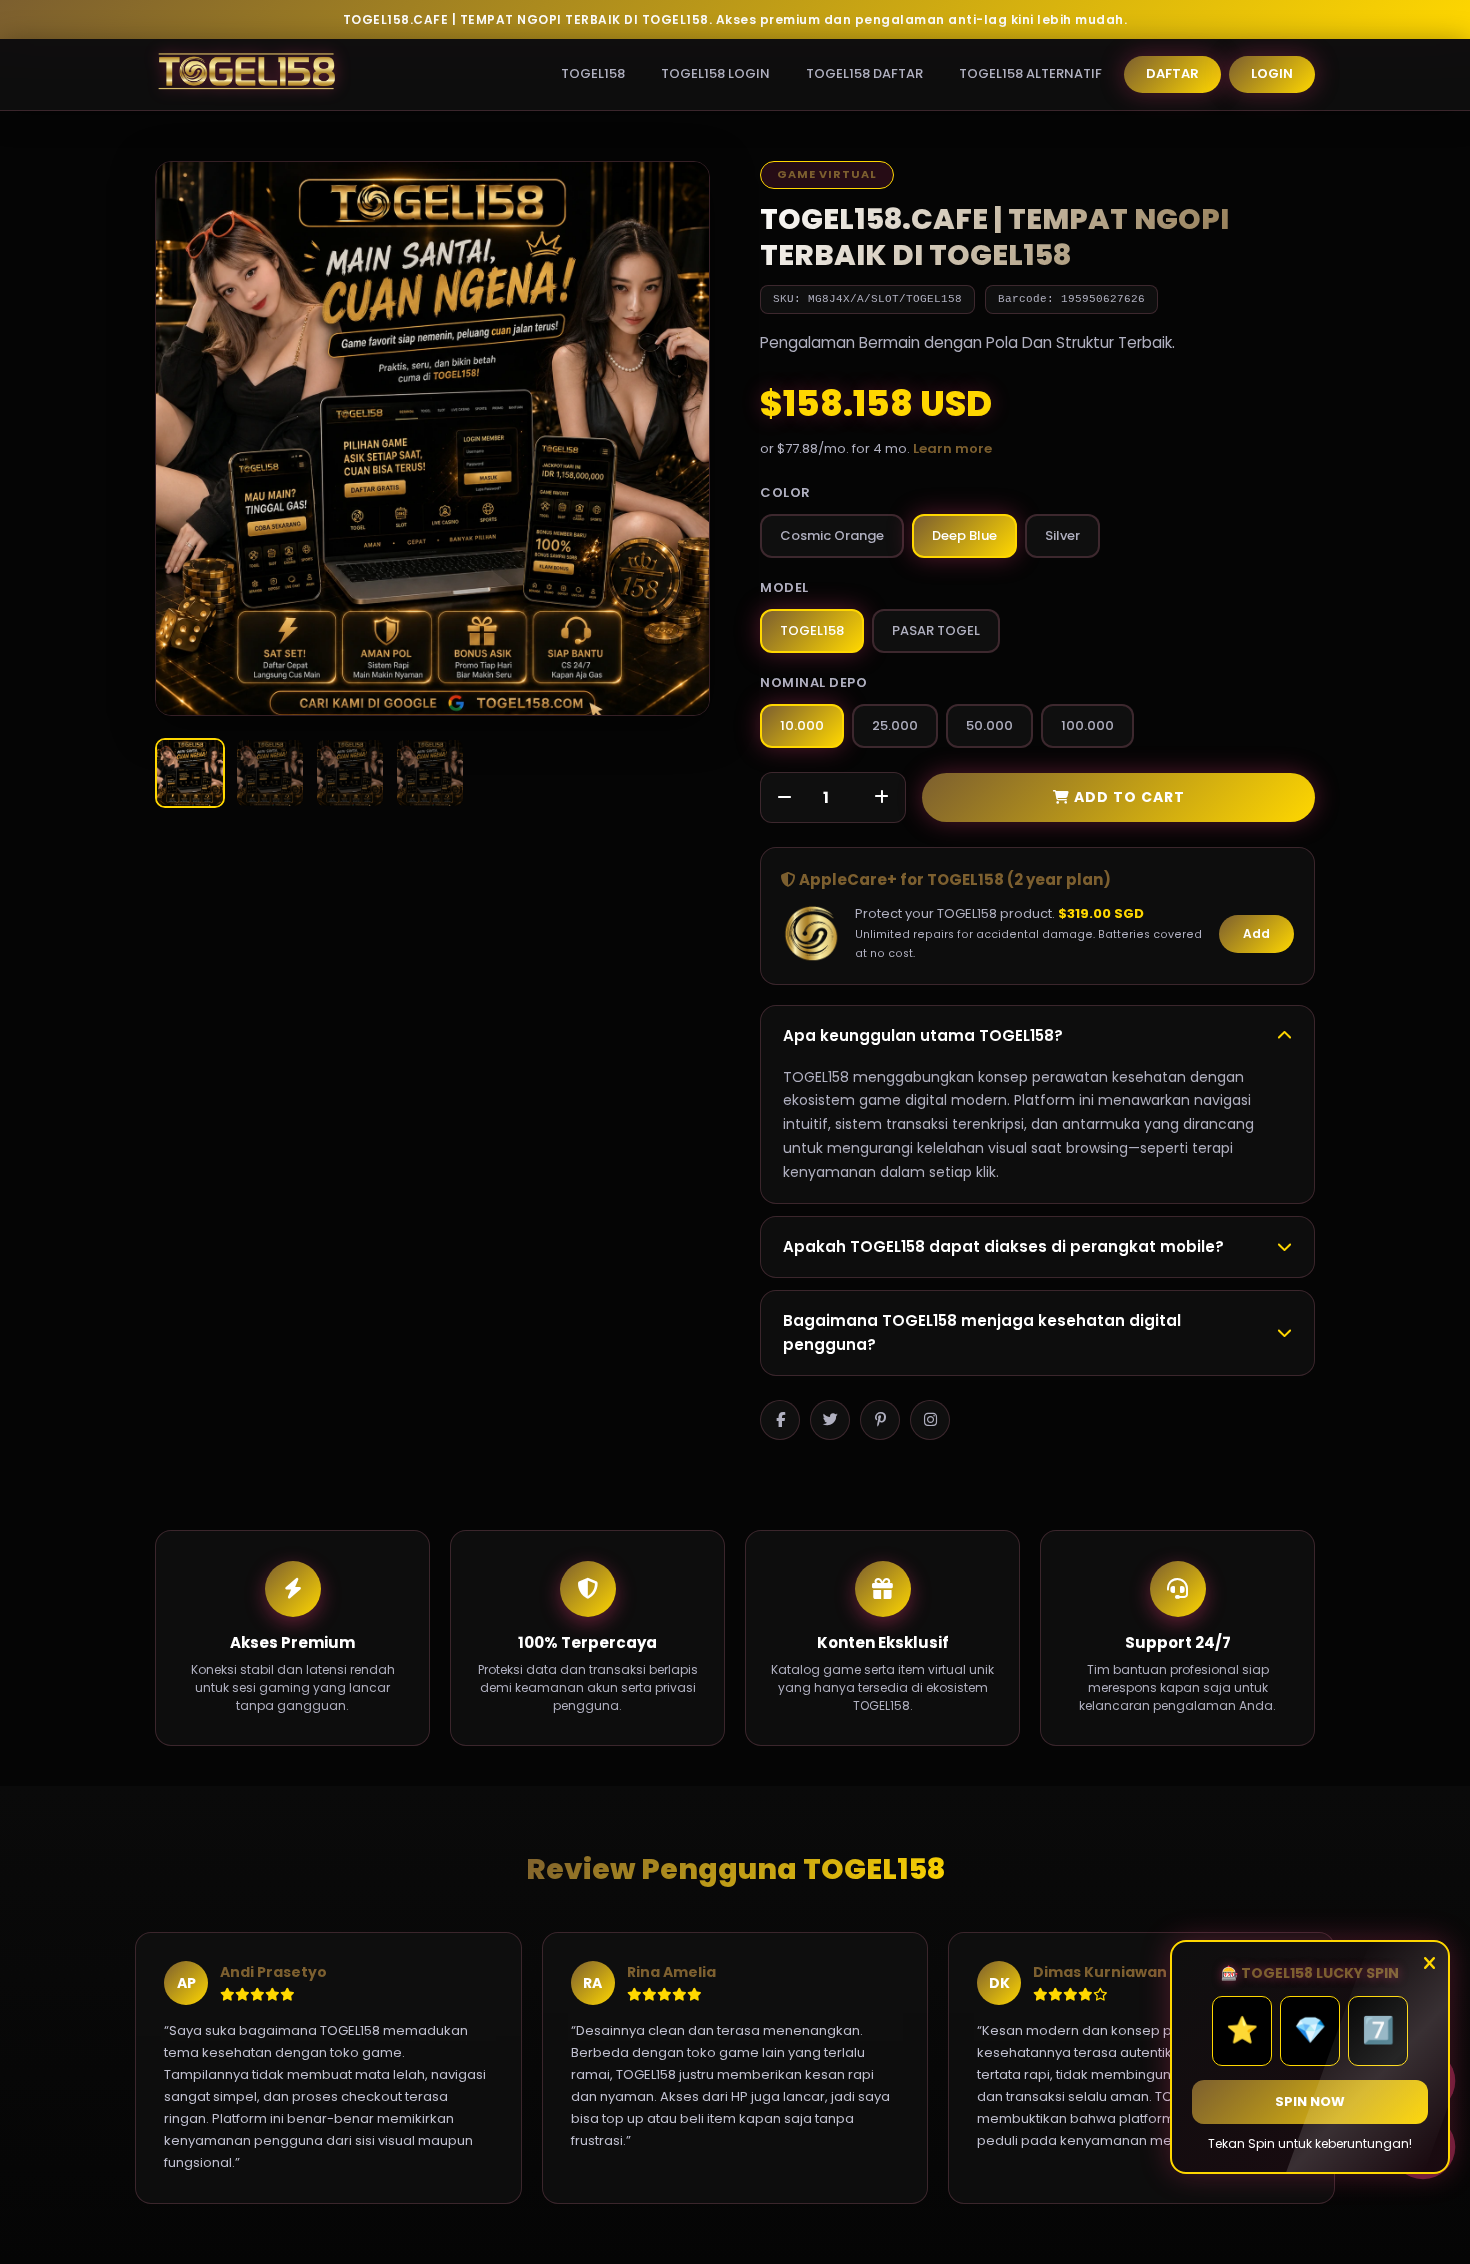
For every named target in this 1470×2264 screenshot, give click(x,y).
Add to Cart (1127, 797)
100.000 (1087, 725)
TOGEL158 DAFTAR (864, 73)
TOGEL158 (593, 73)
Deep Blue (964, 535)
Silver (1062, 535)
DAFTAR (1172, 73)
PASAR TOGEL (936, 630)
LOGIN (1272, 73)
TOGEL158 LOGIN (715, 73)
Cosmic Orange (832, 535)
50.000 (989, 725)
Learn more (952, 448)
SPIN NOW (1310, 2101)
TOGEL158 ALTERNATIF (1030, 73)
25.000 (895, 725)
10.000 (802, 725)
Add (1256, 933)
